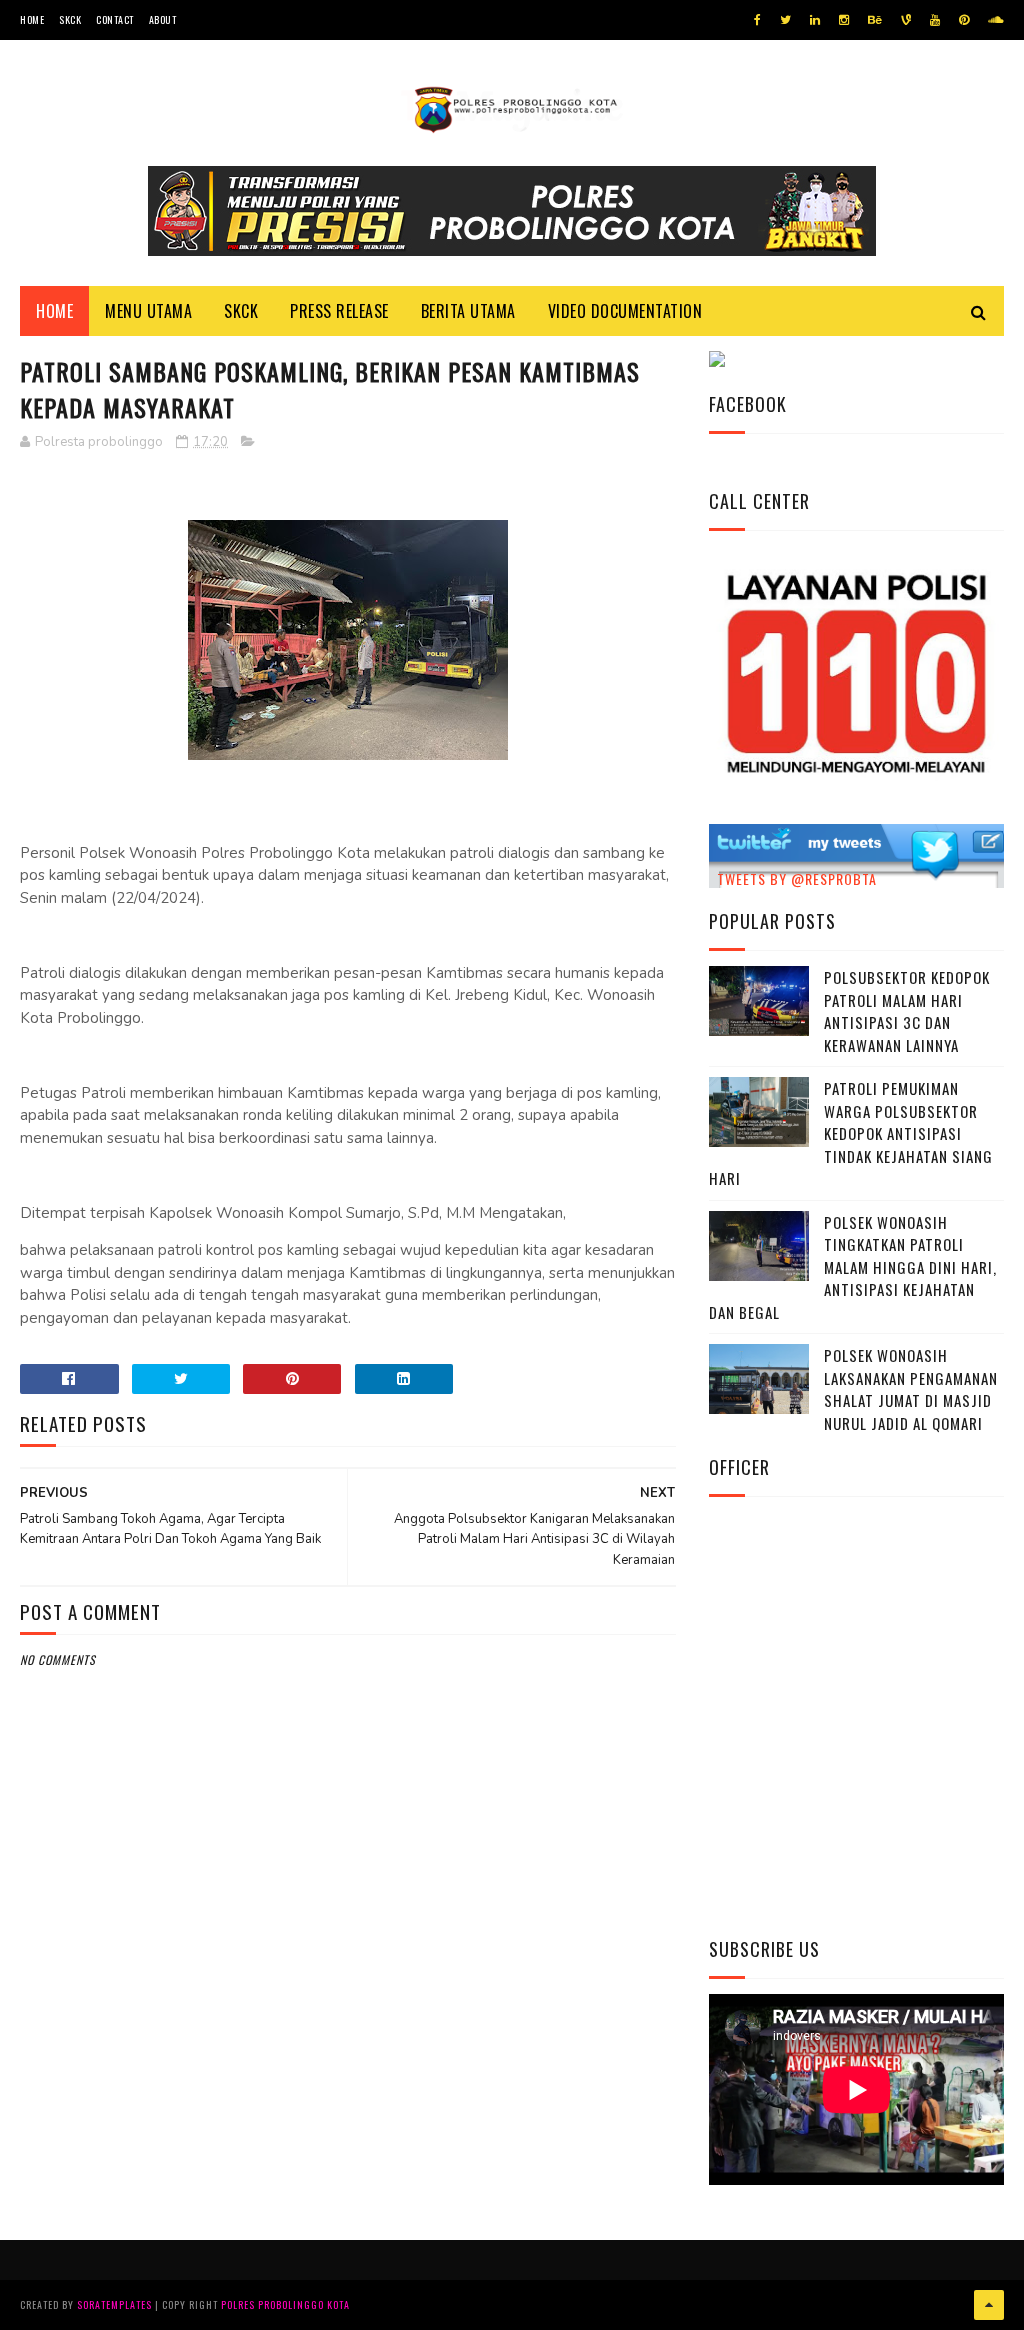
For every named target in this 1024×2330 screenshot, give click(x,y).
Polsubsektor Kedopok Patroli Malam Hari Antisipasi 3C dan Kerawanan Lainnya (907, 1011)
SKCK (70, 19)
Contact (115, 19)
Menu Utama (148, 311)
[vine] (906, 20)
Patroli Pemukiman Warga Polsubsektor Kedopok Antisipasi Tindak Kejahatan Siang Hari (851, 1133)
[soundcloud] (995, 20)
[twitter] (785, 20)
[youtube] (935, 20)
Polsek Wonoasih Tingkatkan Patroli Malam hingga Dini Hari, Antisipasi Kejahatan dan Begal (853, 1267)
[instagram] (844, 20)
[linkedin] (815, 20)
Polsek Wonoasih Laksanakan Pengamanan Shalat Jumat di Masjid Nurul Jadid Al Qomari (911, 1389)
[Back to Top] (989, 2305)
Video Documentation (625, 311)
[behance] (875, 20)
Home (32, 19)
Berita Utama (468, 311)
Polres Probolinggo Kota (285, 2304)
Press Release (339, 311)
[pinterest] (964, 20)
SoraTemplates (114, 2304)
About (163, 19)
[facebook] (757, 20)
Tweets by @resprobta (797, 878)
